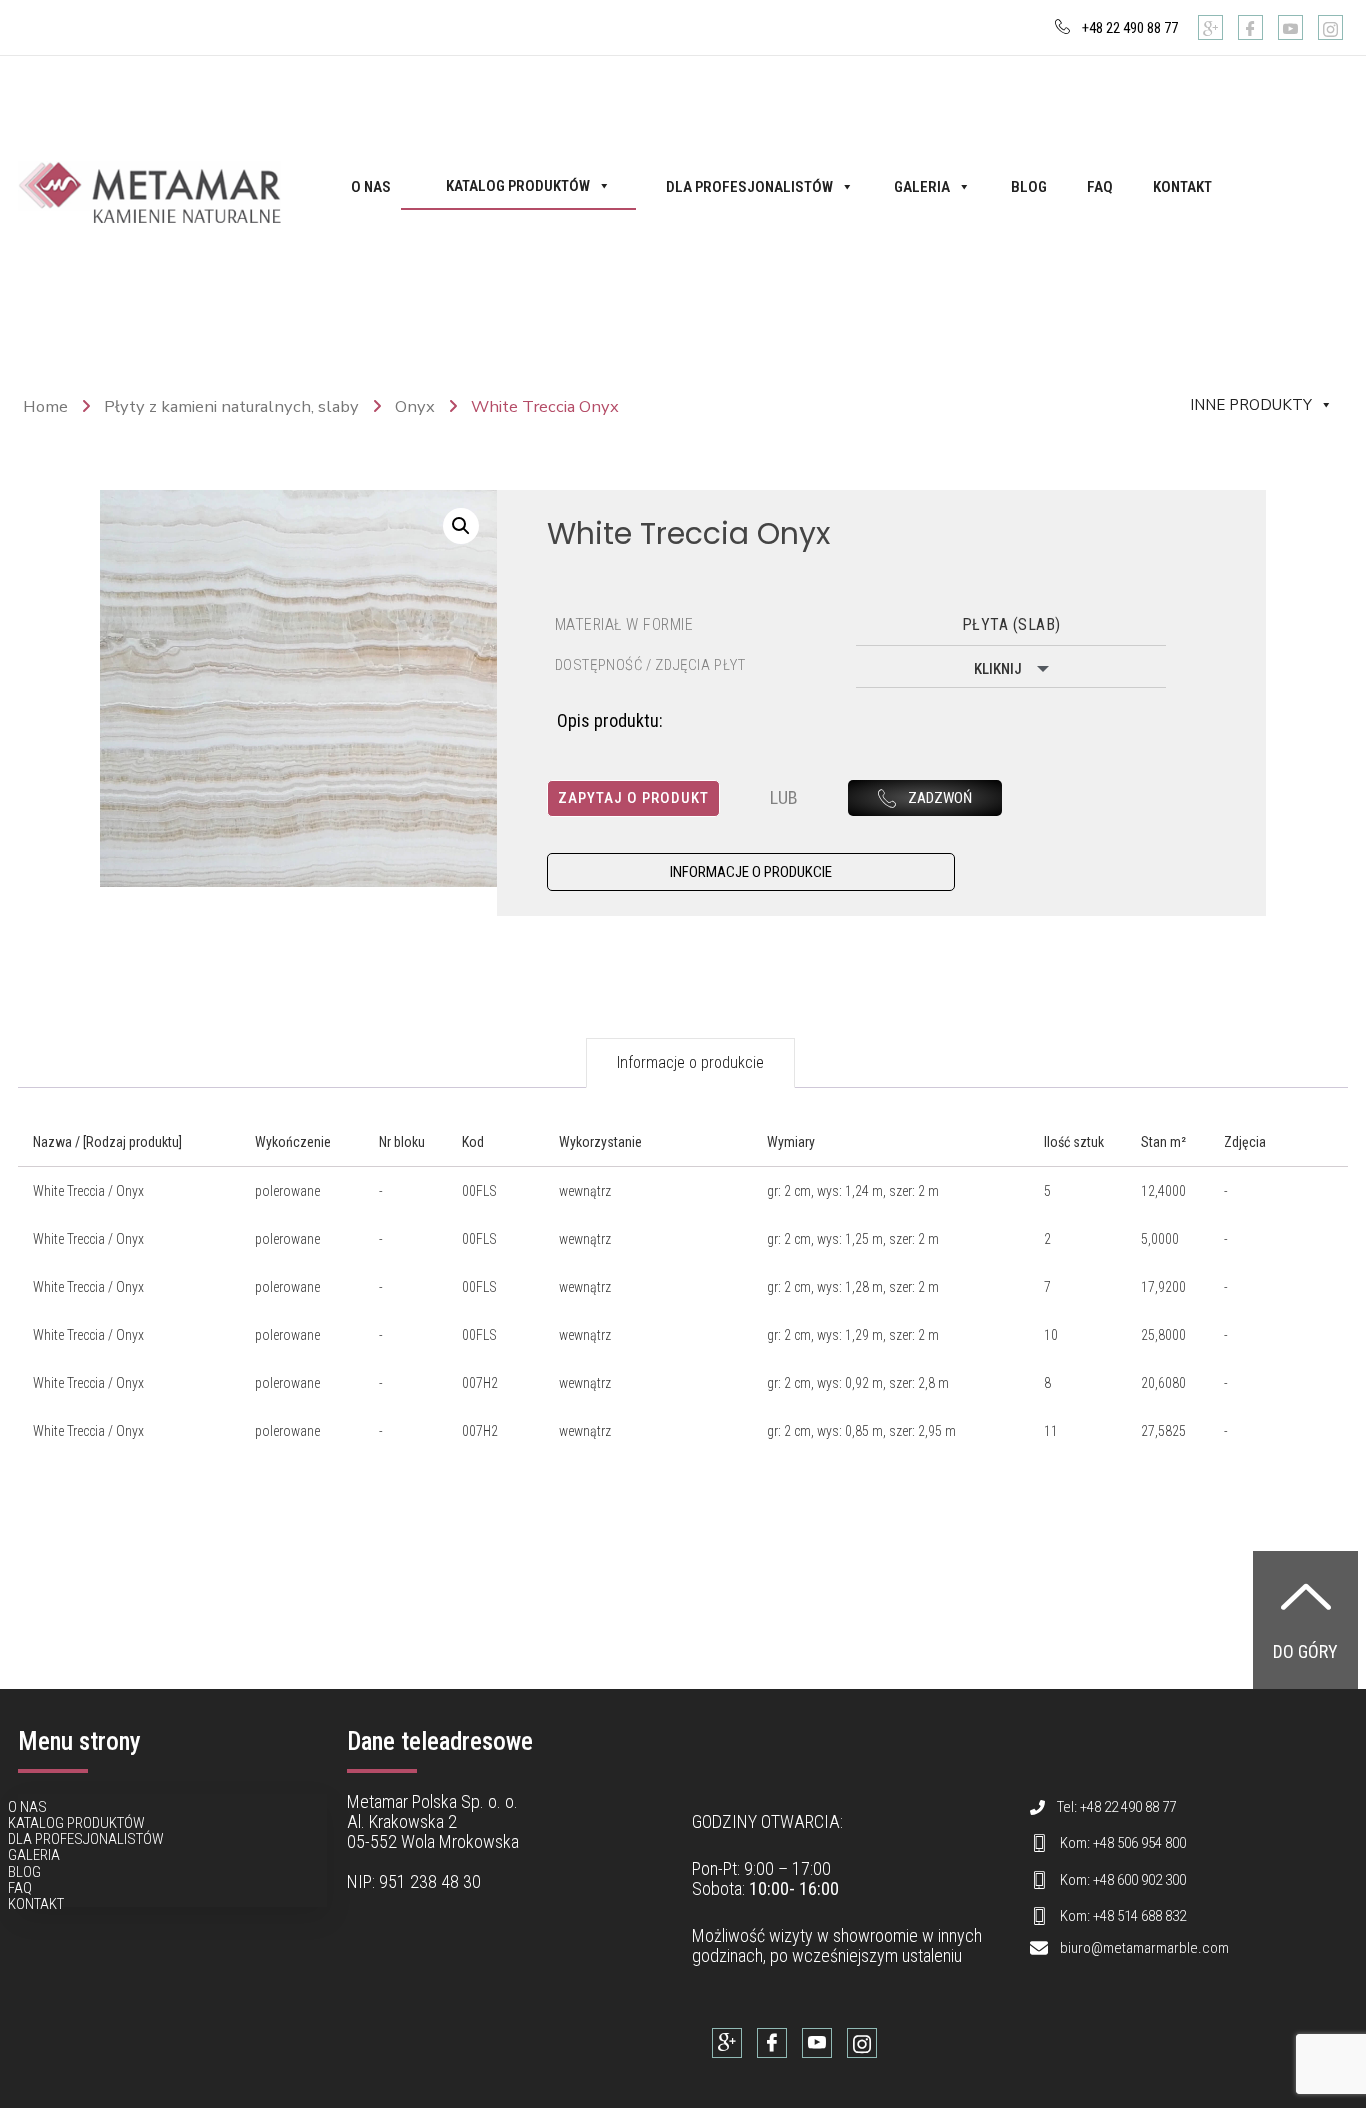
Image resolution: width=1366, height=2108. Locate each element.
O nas (371, 187)
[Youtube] (1290, 27)
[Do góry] (1306, 1596)
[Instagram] (1330, 27)
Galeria (922, 187)
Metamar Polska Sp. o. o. (432, 1801)
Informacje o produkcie (690, 1062)
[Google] (1210, 27)
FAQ (1100, 187)
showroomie (875, 1935)
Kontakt (1182, 187)
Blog (1029, 187)
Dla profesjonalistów (749, 187)
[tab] (690, 1063)
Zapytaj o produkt (633, 798)
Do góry (1305, 1651)
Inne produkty (1251, 405)
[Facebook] (1250, 27)
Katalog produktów (518, 186)
